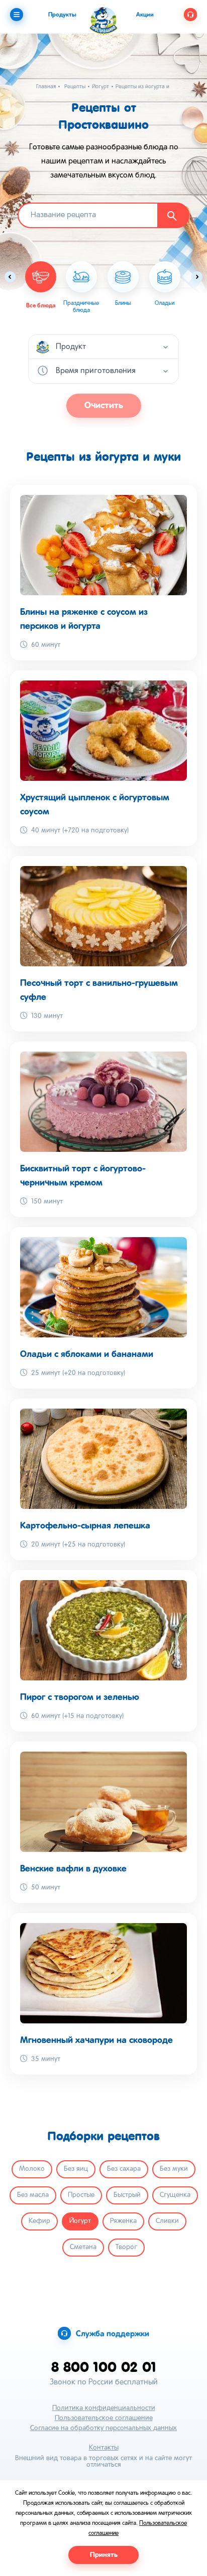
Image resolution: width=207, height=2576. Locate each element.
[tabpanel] (81, 288)
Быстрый (127, 2195)
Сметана (83, 2247)
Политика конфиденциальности (104, 2408)
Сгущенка (175, 2195)
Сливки (167, 2221)
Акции (145, 15)
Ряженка (123, 2221)
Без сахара (124, 2169)
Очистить (104, 406)
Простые (81, 2195)
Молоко (32, 2169)
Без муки (174, 2169)
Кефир (39, 2221)
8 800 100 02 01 (104, 2367)
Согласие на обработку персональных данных (103, 2428)
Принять (104, 2555)
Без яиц (76, 2169)
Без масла (33, 2195)
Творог (126, 2247)
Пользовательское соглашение (104, 2418)
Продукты (62, 15)
